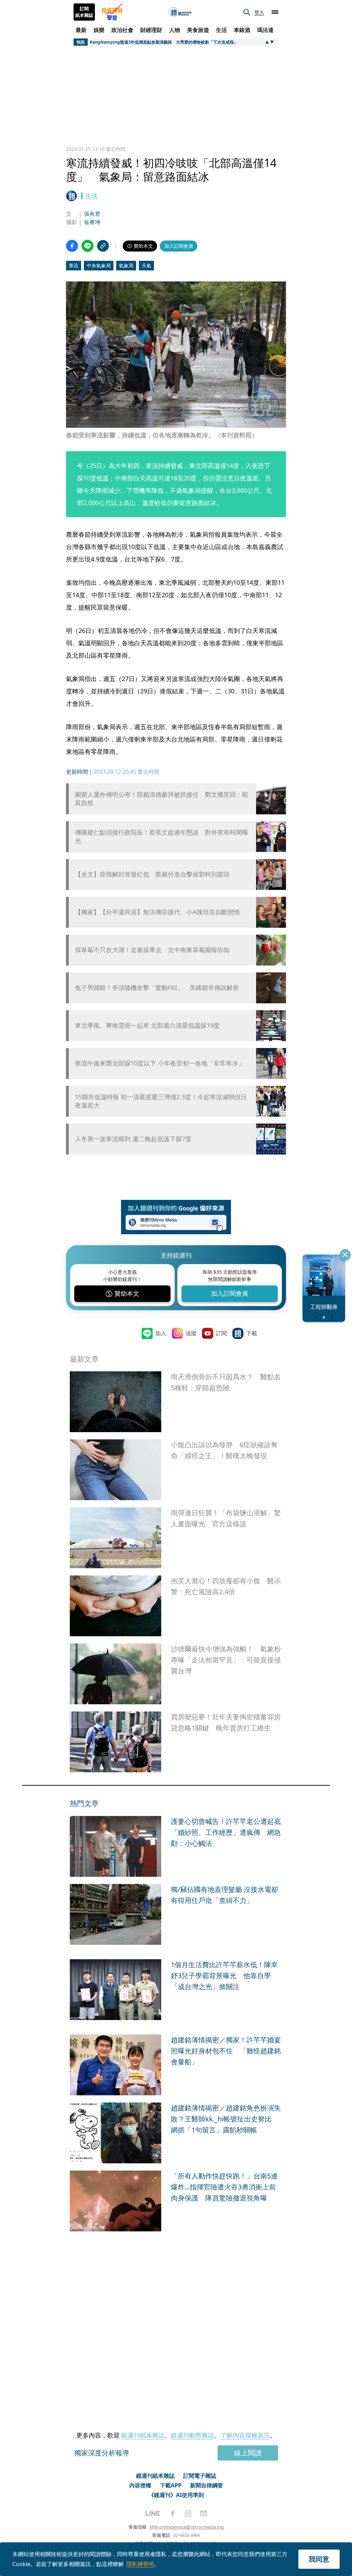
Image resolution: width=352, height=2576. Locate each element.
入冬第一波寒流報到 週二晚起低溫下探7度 (133, 1139)
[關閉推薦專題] (345, 1254)
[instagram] (188, 2513)
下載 (252, 1333)
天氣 (146, 265)
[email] (204, 2513)
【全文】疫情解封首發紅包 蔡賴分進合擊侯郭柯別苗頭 (152, 874)
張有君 (92, 214)
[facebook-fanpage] (173, 2513)
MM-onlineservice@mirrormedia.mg (187, 2527)
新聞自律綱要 (207, 2485)
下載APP (171, 2485)
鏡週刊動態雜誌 (192, 2435)
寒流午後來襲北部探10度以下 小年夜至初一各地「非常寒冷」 (160, 1063)
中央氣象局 (99, 265)
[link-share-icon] (103, 246)
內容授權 (140, 2485)
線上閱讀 (248, 2453)
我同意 (319, 2559)
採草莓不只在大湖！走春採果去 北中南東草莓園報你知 (152, 950)
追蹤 (191, 1333)
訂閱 (221, 1333)
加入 (161, 1333)
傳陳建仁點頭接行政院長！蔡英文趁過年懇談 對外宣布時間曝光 (162, 836)
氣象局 (126, 265)
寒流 (74, 265)
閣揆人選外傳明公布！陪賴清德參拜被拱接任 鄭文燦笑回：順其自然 (162, 799)
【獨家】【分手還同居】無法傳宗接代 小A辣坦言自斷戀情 (157, 912)
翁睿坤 (92, 222)
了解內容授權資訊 (245, 2435)
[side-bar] (275, 12)
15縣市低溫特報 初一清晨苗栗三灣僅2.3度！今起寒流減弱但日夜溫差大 (161, 1101)
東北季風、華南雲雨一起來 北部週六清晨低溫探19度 (147, 1025)
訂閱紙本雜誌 (84, 12)
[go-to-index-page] (180, 12)
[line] (153, 2513)
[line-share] (87, 246)
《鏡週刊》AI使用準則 (176, 2495)
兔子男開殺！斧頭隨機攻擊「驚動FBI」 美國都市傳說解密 (157, 988)
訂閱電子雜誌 (200, 2476)
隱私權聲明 (140, 2564)
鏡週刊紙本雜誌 (143, 2435)
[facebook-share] (72, 246)
